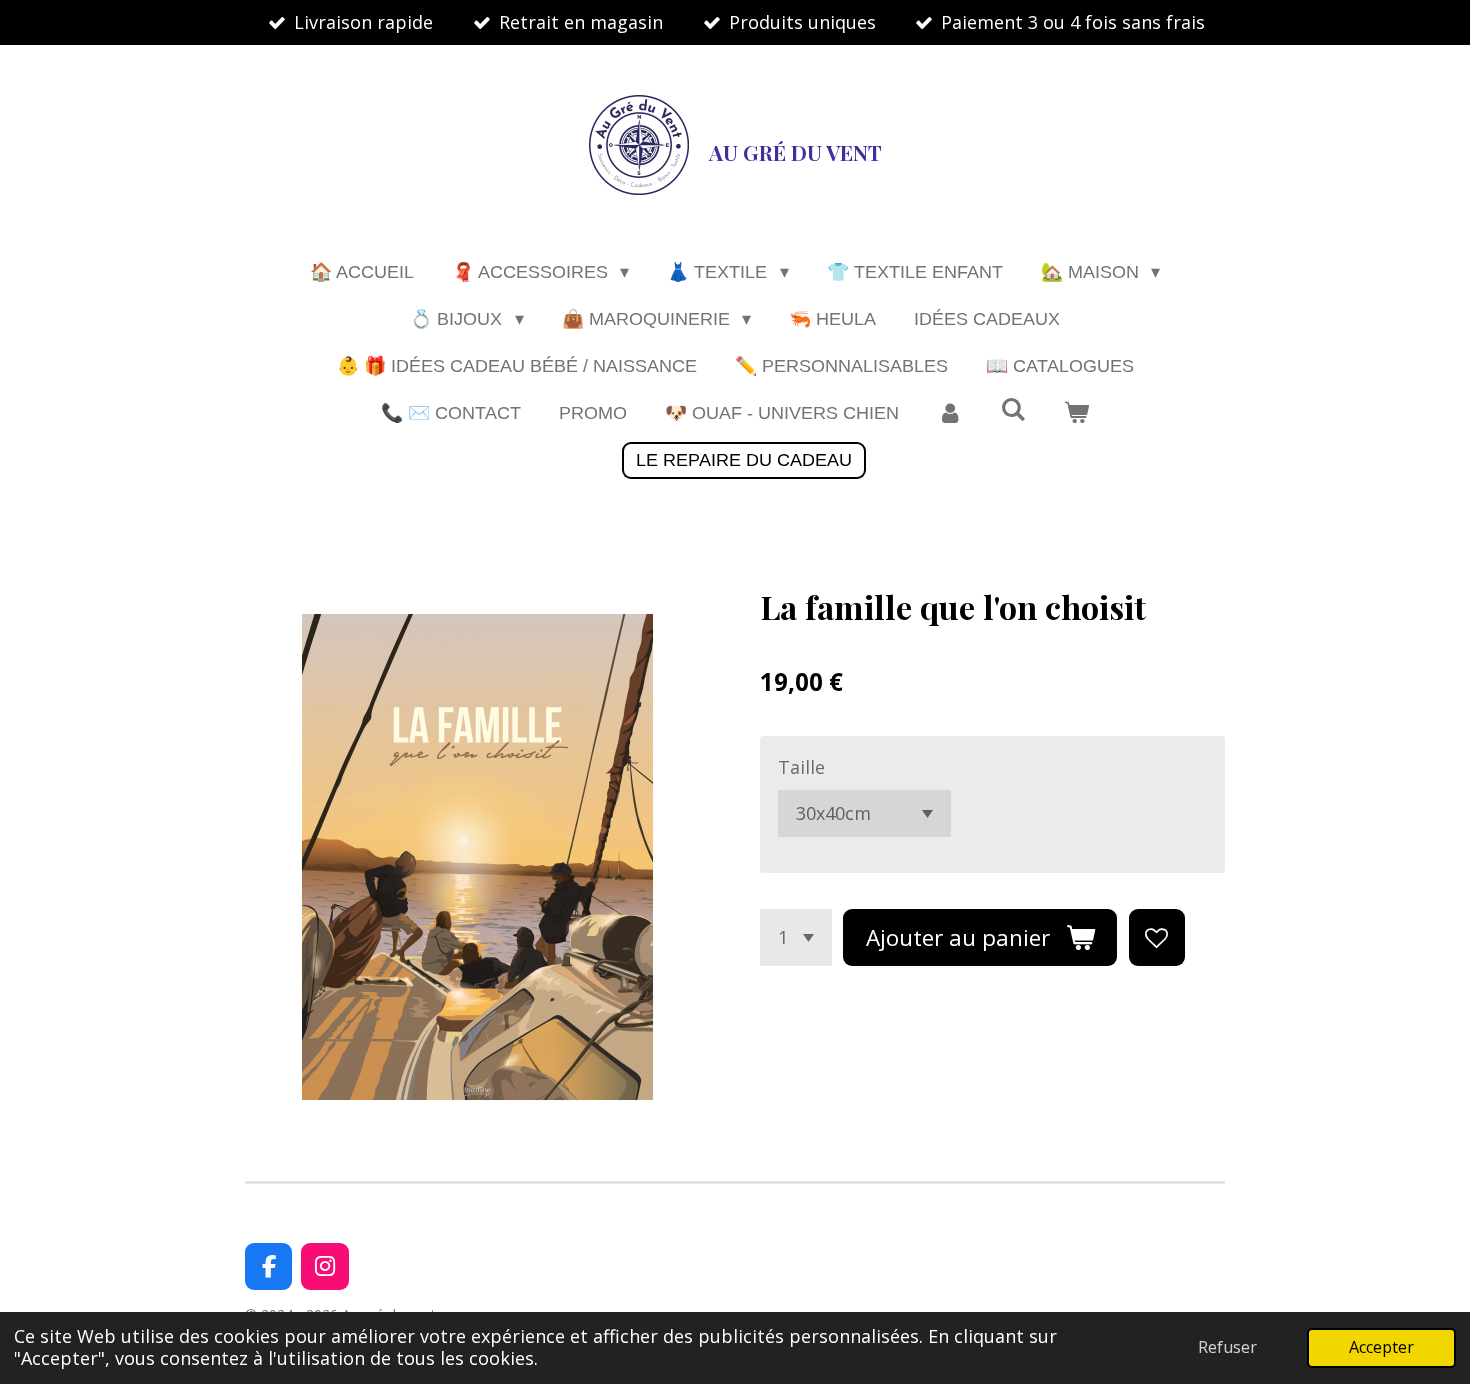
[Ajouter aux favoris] (1157, 937)
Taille (801, 767)
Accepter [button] (1381, 1347)
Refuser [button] (1227, 1347)
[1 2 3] (796, 937)
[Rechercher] (1012, 410)
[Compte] (949, 413)
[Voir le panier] (1076, 413)
